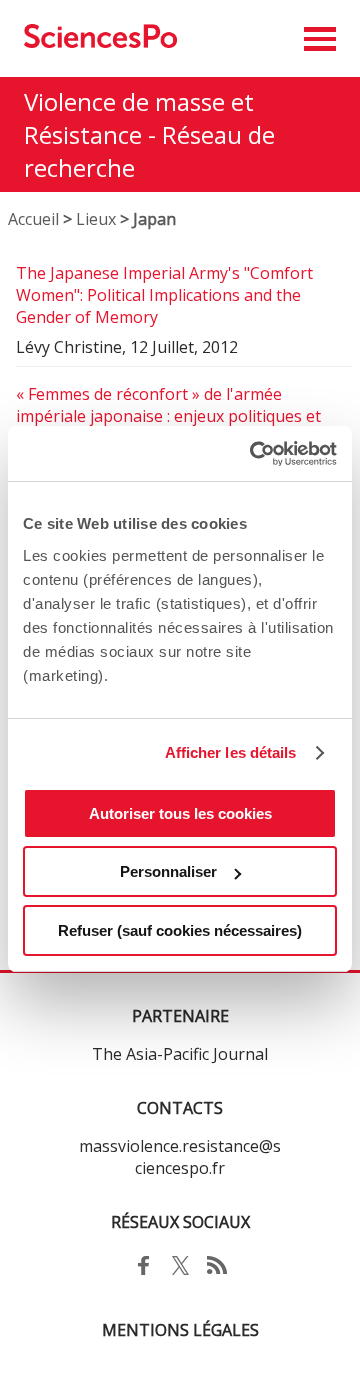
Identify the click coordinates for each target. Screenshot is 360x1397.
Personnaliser (168, 871)
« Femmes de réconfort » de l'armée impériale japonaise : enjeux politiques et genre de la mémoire (168, 416)
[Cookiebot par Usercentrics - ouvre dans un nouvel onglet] (254, 454)
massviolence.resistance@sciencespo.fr (180, 1157)
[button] (320, 39)
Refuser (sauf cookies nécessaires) (180, 930)
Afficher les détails (231, 752)
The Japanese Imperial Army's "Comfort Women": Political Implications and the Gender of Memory (164, 295)
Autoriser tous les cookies (180, 813)
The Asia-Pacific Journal (180, 1054)
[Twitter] (180, 1276)
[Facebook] (143, 1276)
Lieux (96, 219)
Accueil (33, 219)
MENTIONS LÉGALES (180, 1330)
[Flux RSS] (217, 1276)
